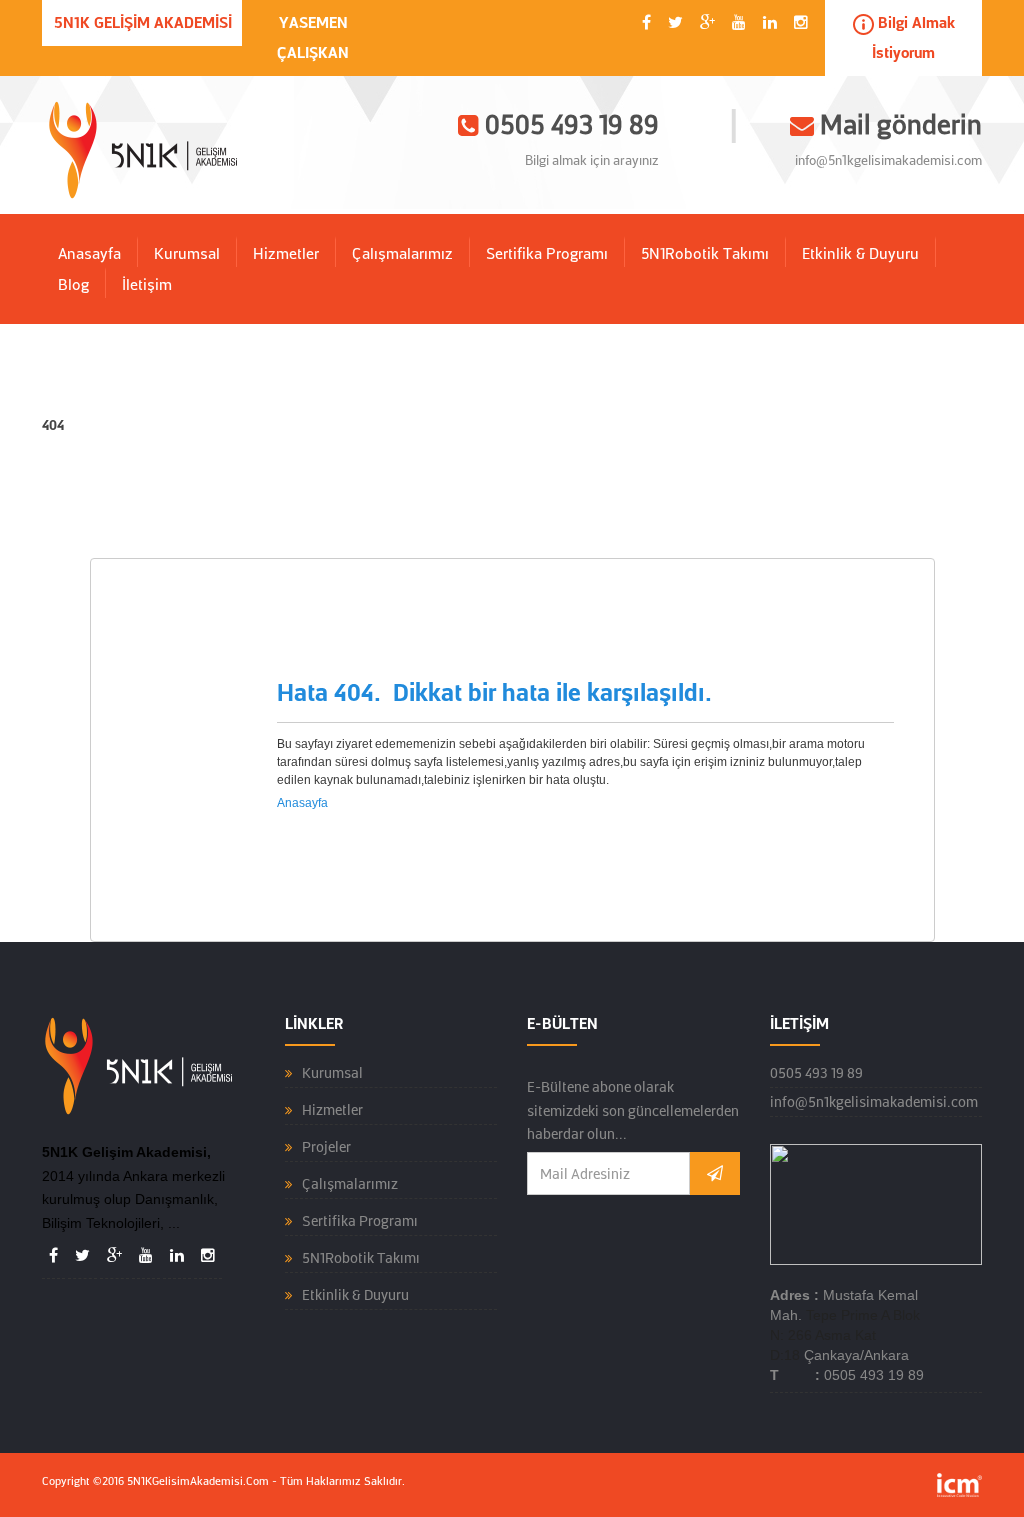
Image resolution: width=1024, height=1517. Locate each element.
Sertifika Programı (547, 254)
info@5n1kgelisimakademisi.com (888, 160)
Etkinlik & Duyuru (860, 254)
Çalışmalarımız (402, 254)
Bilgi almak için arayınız (592, 160)
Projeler (326, 1147)
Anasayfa (89, 254)
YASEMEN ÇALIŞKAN (313, 38)
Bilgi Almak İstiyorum (913, 38)
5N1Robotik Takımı (705, 254)
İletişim (147, 285)
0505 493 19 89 (816, 1073)
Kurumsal (187, 254)
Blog (73, 285)
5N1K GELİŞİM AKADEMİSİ (143, 23)
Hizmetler (286, 254)
